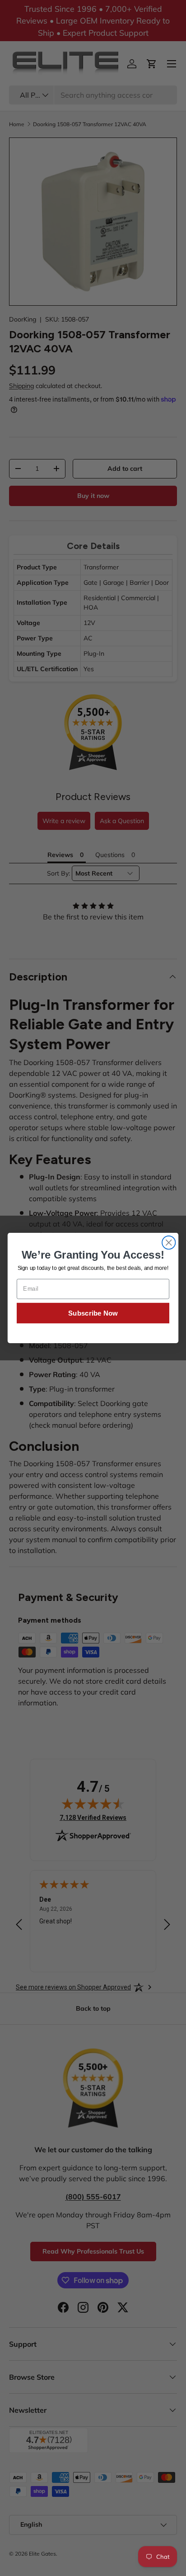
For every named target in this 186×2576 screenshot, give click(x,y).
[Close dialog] (169, 1243)
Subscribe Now (93, 1313)
